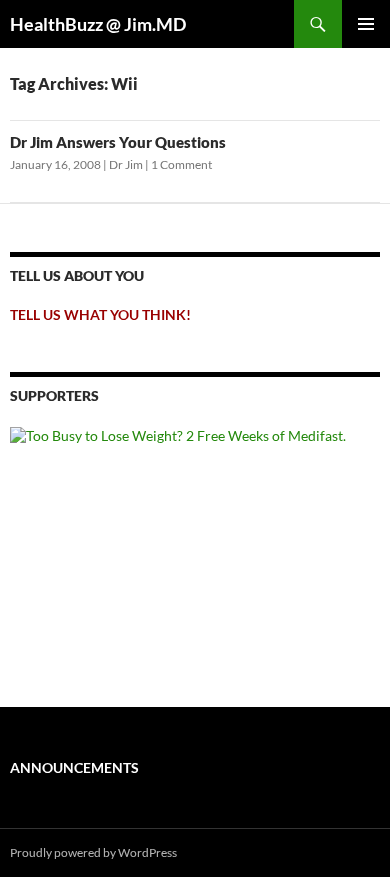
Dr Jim (126, 164)
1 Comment (181, 164)
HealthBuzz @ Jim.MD (98, 24)
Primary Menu (366, 24)
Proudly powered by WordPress (93, 852)
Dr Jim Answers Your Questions (118, 142)
